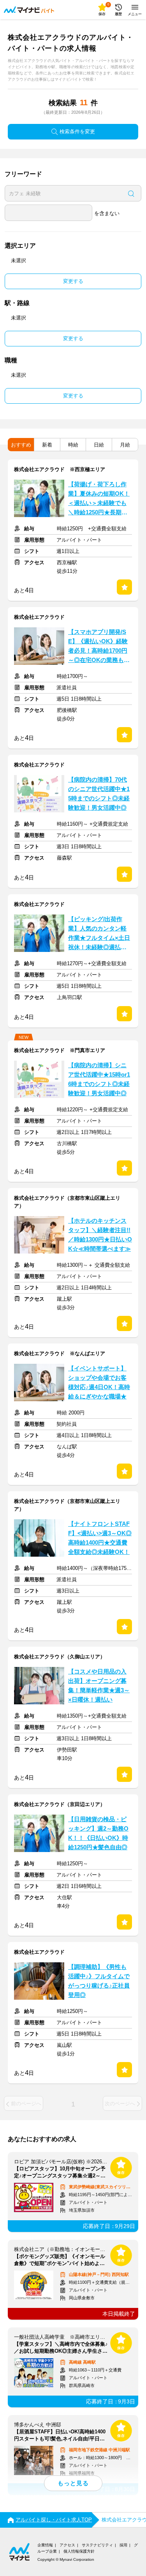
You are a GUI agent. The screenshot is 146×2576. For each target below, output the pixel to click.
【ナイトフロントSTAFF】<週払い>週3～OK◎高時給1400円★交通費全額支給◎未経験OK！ (100, 1538)
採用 (123, 2545)
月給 (125, 445)
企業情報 (45, 2545)
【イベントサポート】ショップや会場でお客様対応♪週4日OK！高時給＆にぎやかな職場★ (99, 1382)
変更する (73, 281)
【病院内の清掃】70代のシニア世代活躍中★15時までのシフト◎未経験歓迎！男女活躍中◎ (99, 794)
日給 (99, 445)
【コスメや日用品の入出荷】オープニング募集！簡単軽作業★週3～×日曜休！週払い (99, 1686)
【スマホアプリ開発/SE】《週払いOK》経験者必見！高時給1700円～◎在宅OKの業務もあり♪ (99, 647)
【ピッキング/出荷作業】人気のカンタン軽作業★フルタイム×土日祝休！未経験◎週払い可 (99, 934)
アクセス (67, 2545)
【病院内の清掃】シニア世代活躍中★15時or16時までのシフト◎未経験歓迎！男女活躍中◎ (99, 1079)
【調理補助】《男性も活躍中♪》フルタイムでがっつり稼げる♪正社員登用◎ (99, 1981)
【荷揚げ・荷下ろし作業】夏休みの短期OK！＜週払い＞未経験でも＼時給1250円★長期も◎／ (99, 499)
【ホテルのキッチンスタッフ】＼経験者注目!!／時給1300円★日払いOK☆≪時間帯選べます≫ (100, 1235)
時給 (73, 445)
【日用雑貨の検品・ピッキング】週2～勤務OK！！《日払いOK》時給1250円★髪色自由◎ (98, 1833)
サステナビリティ (97, 2545)
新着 (47, 445)
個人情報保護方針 (79, 2551)
